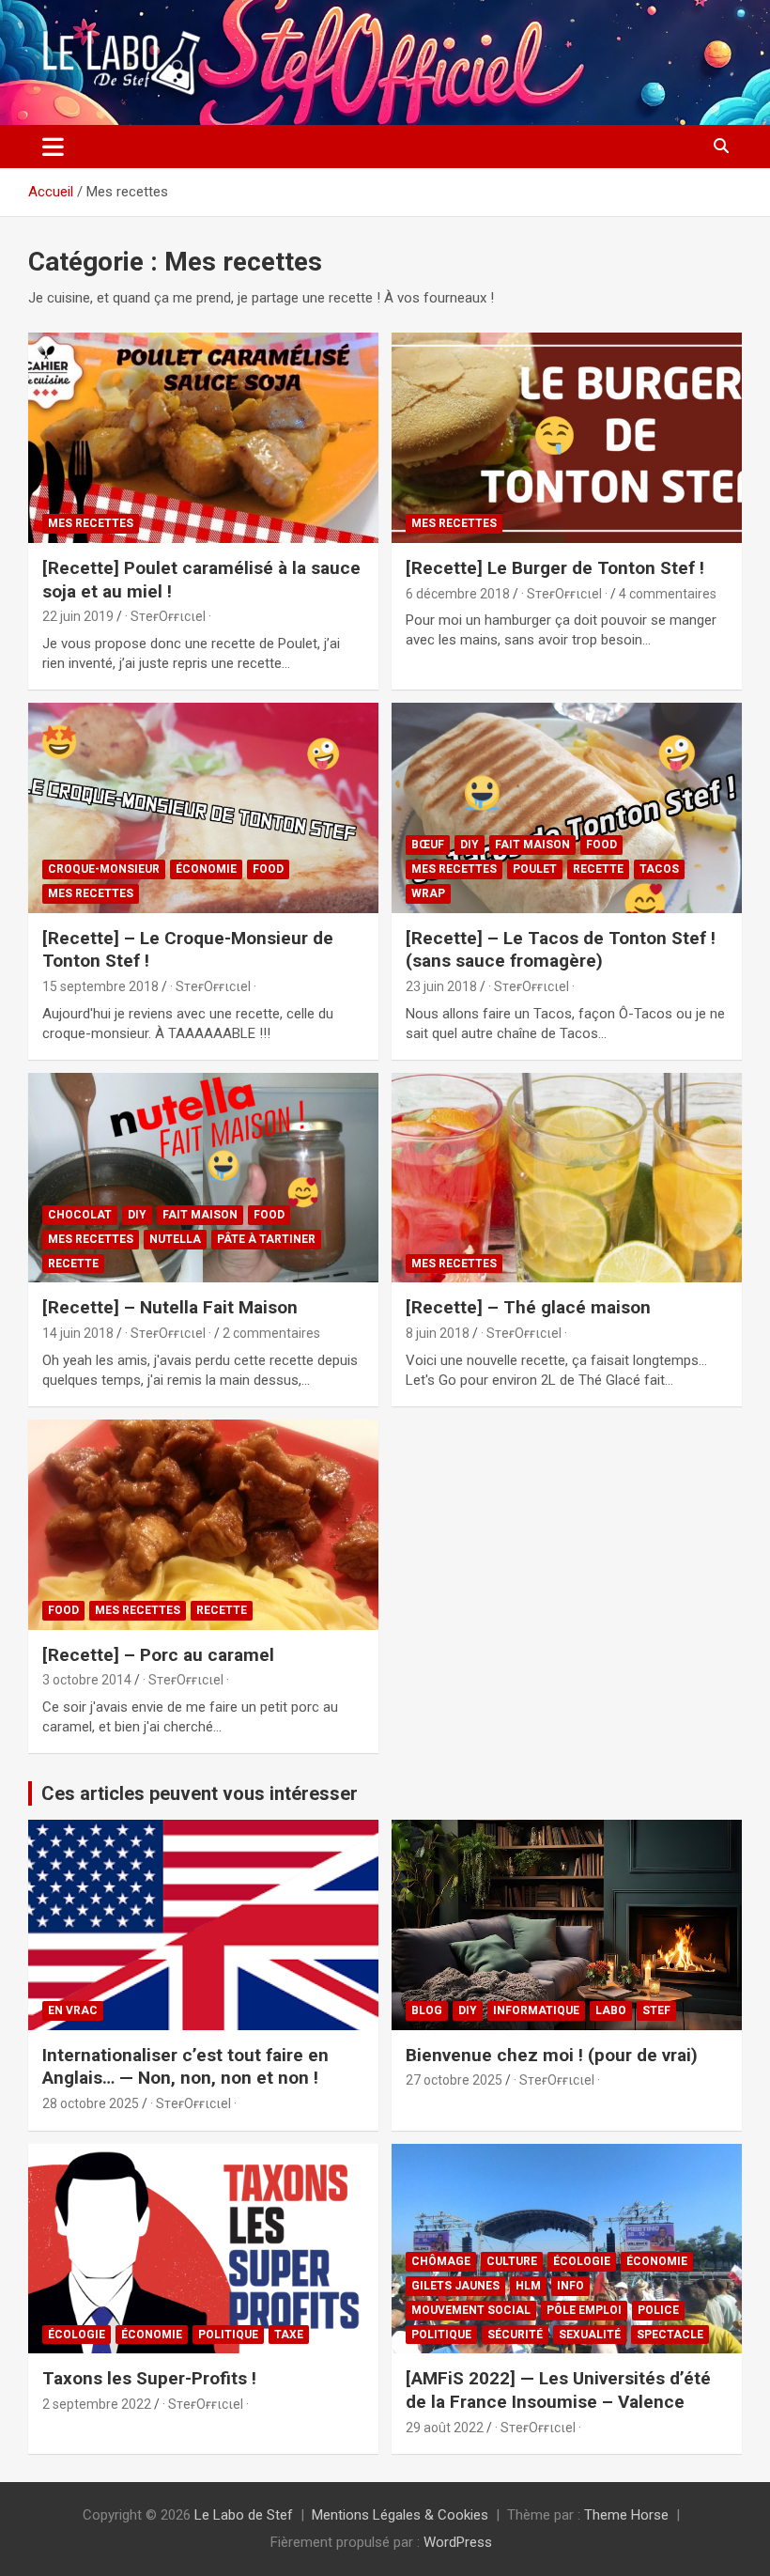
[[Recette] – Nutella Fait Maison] (203, 1178)
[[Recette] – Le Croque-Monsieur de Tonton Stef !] (203, 807)
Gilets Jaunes (455, 2286)
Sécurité (515, 2335)
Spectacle (670, 2335)
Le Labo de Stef (244, 2515)
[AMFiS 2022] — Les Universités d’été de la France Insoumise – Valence (558, 2390)
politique (228, 2335)
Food (268, 869)
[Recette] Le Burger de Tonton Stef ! (555, 568)
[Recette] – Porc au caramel (158, 1655)
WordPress (458, 2542)
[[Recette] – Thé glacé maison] (567, 1178)
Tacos (659, 869)
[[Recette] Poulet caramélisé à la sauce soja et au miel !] (203, 437)
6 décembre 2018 (458, 594)
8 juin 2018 (438, 1333)
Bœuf (428, 845)
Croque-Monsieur (104, 869)
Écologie (77, 2335)
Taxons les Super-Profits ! (149, 2378)
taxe (289, 2335)
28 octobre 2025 (91, 2103)
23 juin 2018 (441, 986)
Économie (206, 869)
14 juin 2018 (78, 1333)
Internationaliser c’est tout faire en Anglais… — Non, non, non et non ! (185, 2067)
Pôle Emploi (584, 2310)
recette (598, 869)
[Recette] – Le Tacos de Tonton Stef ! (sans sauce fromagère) (561, 950)
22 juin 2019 (78, 616)
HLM (528, 2286)
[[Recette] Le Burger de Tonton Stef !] (567, 437)
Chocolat (80, 1215)
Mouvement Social (471, 2310)
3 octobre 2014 (87, 1680)
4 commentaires (668, 594)
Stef (656, 2010)
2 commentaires (271, 1333)
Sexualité (590, 2335)
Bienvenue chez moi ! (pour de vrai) (552, 2055)
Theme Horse (626, 2515)
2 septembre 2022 (97, 2404)
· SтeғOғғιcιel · (168, 616)
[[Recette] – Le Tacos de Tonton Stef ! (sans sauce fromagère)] (567, 807)
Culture (512, 2261)
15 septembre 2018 (100, 986)
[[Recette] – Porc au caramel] (203, 1524)
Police (658, 2310)
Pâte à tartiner (266, 1239)
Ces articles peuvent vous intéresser (200, 1793)
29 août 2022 (445, 2428)
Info (570, 2286)
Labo (611, 2010)
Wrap (428, 893)
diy (470, 845)
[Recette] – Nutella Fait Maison (170, 1307)
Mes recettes (91, 523)
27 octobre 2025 (454, 2080)
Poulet (535, 869)
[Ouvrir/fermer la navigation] (53, 147)
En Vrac (73, 2010)
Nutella (175, 1239)
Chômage (441, 2261)
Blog (427, 2010)
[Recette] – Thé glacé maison (528, 1307)
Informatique (536, 2010)
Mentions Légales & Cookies (400, 2515)
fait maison (532, 845)
